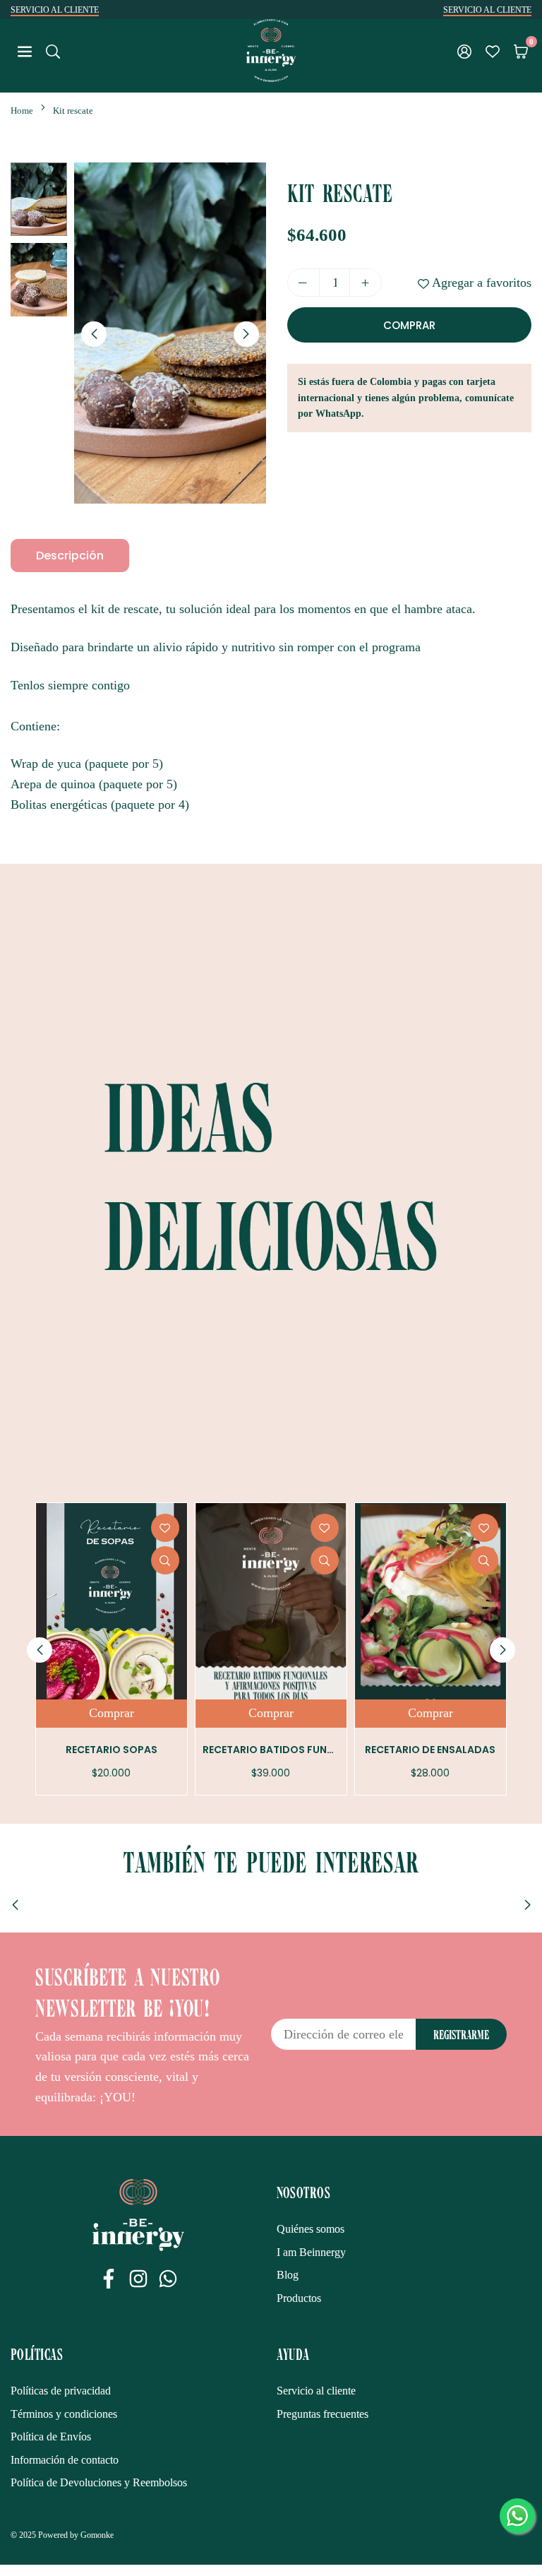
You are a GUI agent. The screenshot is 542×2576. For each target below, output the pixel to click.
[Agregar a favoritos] (165, 1528)
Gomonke (97, 2535)
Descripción (70, 556)
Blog (288, 2275)
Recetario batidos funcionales (289, 1750)
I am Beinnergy (311, 2252)
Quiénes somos (311, 2229)
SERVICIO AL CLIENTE (55, 10)
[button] (521, 51)
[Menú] (25, 50)
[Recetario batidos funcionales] (271, 1601)
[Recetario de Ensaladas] (430, 1601)
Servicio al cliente (316, 2391)
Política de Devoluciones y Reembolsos (99, 2482)
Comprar (112, 1713)
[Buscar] (53, 50)
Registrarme (461, 2034)
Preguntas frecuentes (323, 2414)
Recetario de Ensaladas (430, 1750)
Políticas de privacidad (61, 2391)
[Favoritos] (493, 51)
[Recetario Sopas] (112, 1601)
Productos (299, 2298)
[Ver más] (165, 1560)
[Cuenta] (464, 51)
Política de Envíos (51, 2436)
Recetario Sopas (112, 1750)
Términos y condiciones (64, 2414)
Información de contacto (65, 2460)
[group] (170, 333)
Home (22, 111)
